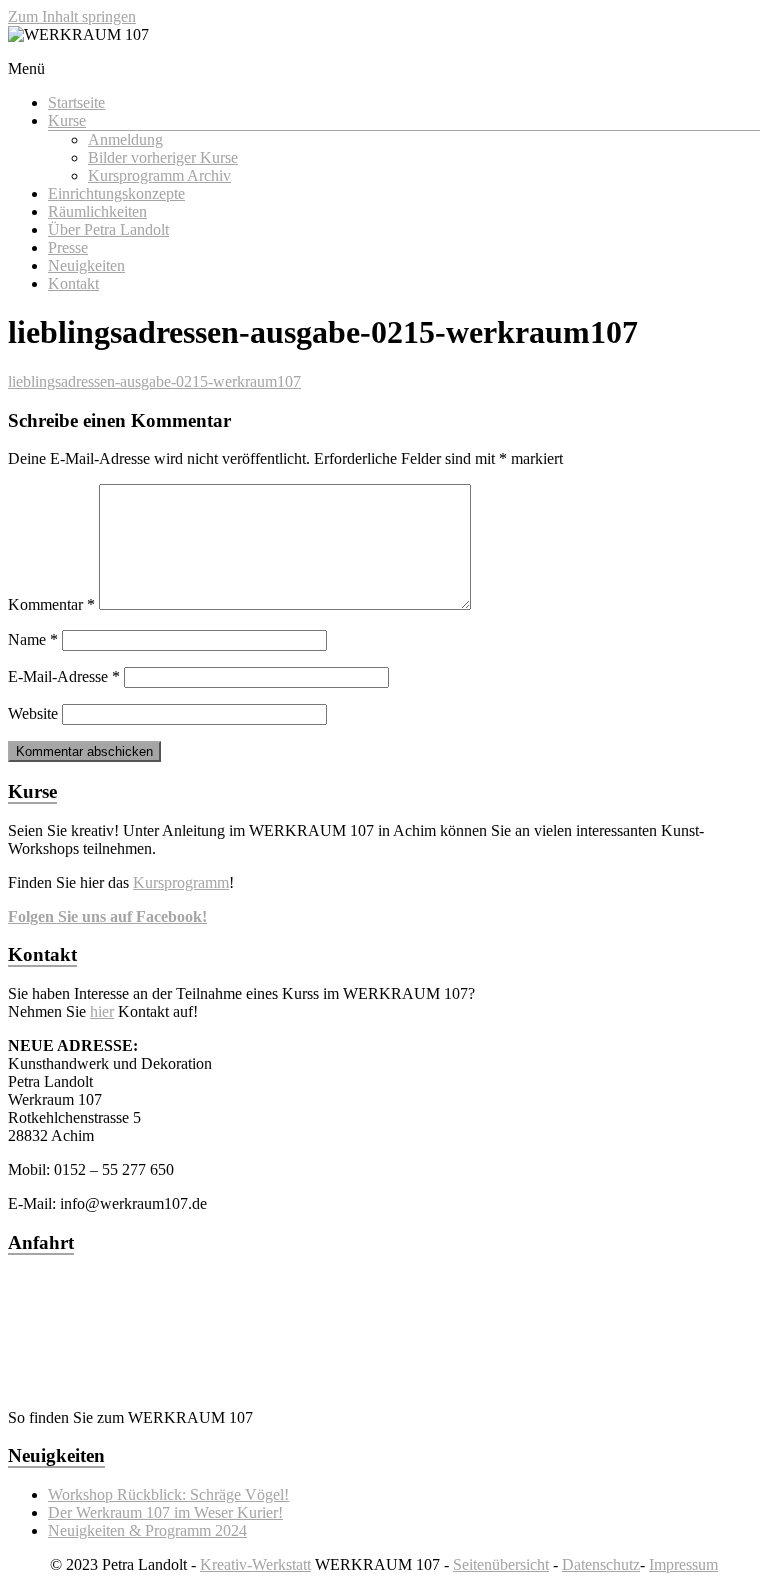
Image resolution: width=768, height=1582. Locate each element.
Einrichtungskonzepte (116, 193)
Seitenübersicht (501, 1564)
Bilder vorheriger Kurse (163, 157)
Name (33, 639)
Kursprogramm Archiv (159, 175)
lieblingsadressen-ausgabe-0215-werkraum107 (154, 381)
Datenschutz (601, 1564)
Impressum (683, 1564)
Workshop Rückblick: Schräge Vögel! (168, 1494)
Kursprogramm (181, 882)
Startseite (76, 102)
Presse (68, 247)
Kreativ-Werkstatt (255, 1564)
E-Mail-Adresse (64, 676)
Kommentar (51, 604)
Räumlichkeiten (97, 211)
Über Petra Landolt (108, 229)
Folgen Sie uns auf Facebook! (107, 916)
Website (33, 713)
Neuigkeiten (86, 265)
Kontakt (73, 283)
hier (102, 1011)
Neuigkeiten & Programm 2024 (147, 1530)
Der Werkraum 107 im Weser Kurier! (165, 1512)
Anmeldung (125, 139)
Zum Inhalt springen (72, 16)
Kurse (67, 120)
